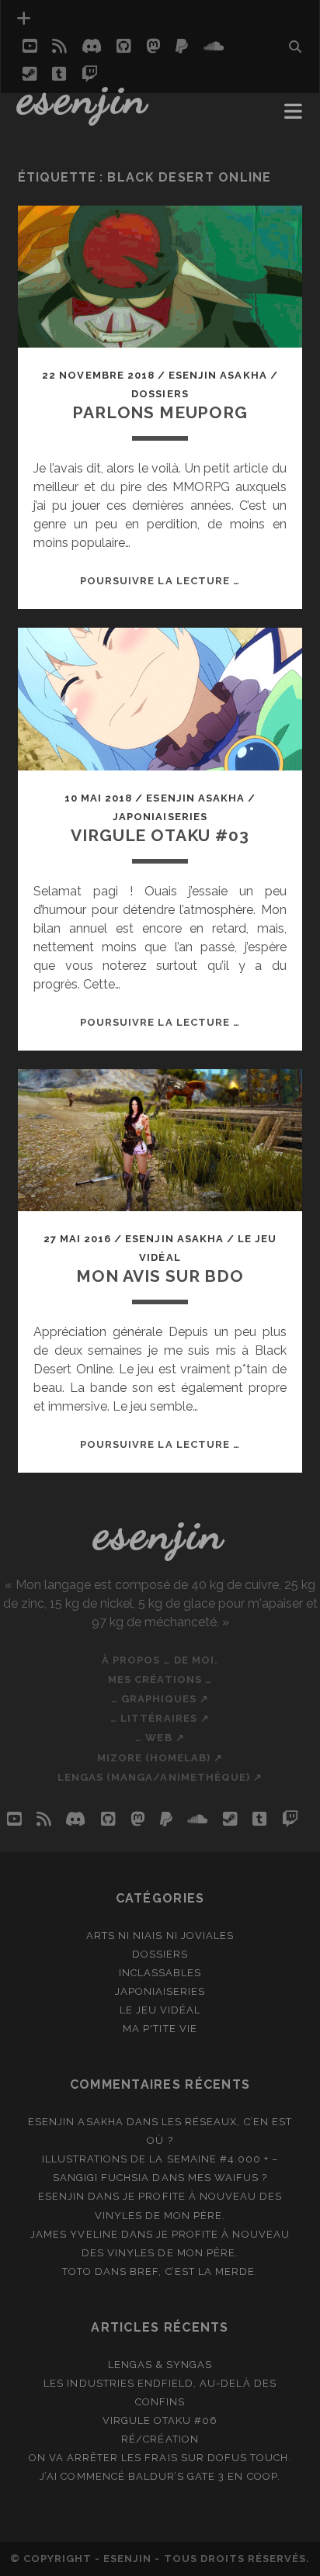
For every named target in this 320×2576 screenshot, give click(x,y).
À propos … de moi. (160, 1660)
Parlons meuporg (160, 412)
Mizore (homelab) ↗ (160, 1758)
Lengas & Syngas (160, 2365)
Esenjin (84, 97)
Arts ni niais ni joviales (160, 1935)
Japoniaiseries (160, 817)
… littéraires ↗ (160, 1718)
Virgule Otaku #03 (160, 835)
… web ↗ (160, 1738)
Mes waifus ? (228, 2178)
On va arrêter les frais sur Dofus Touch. (160, 2458)
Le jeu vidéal (160, 2010)
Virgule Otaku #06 (160, 2420)
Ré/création (160, 2439)
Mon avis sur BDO (160, 1276)
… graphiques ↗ (160, 1699)
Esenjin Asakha (218, 375)
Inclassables (160, 1973)
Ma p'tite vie (160, 2029)
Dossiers (160, 394)
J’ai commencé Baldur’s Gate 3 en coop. (160, 2476)
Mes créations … (160, 1679)
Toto (77, 2271)
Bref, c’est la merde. (194, 2271)
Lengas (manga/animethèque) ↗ (160, 1777)
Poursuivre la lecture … (160, 581)
